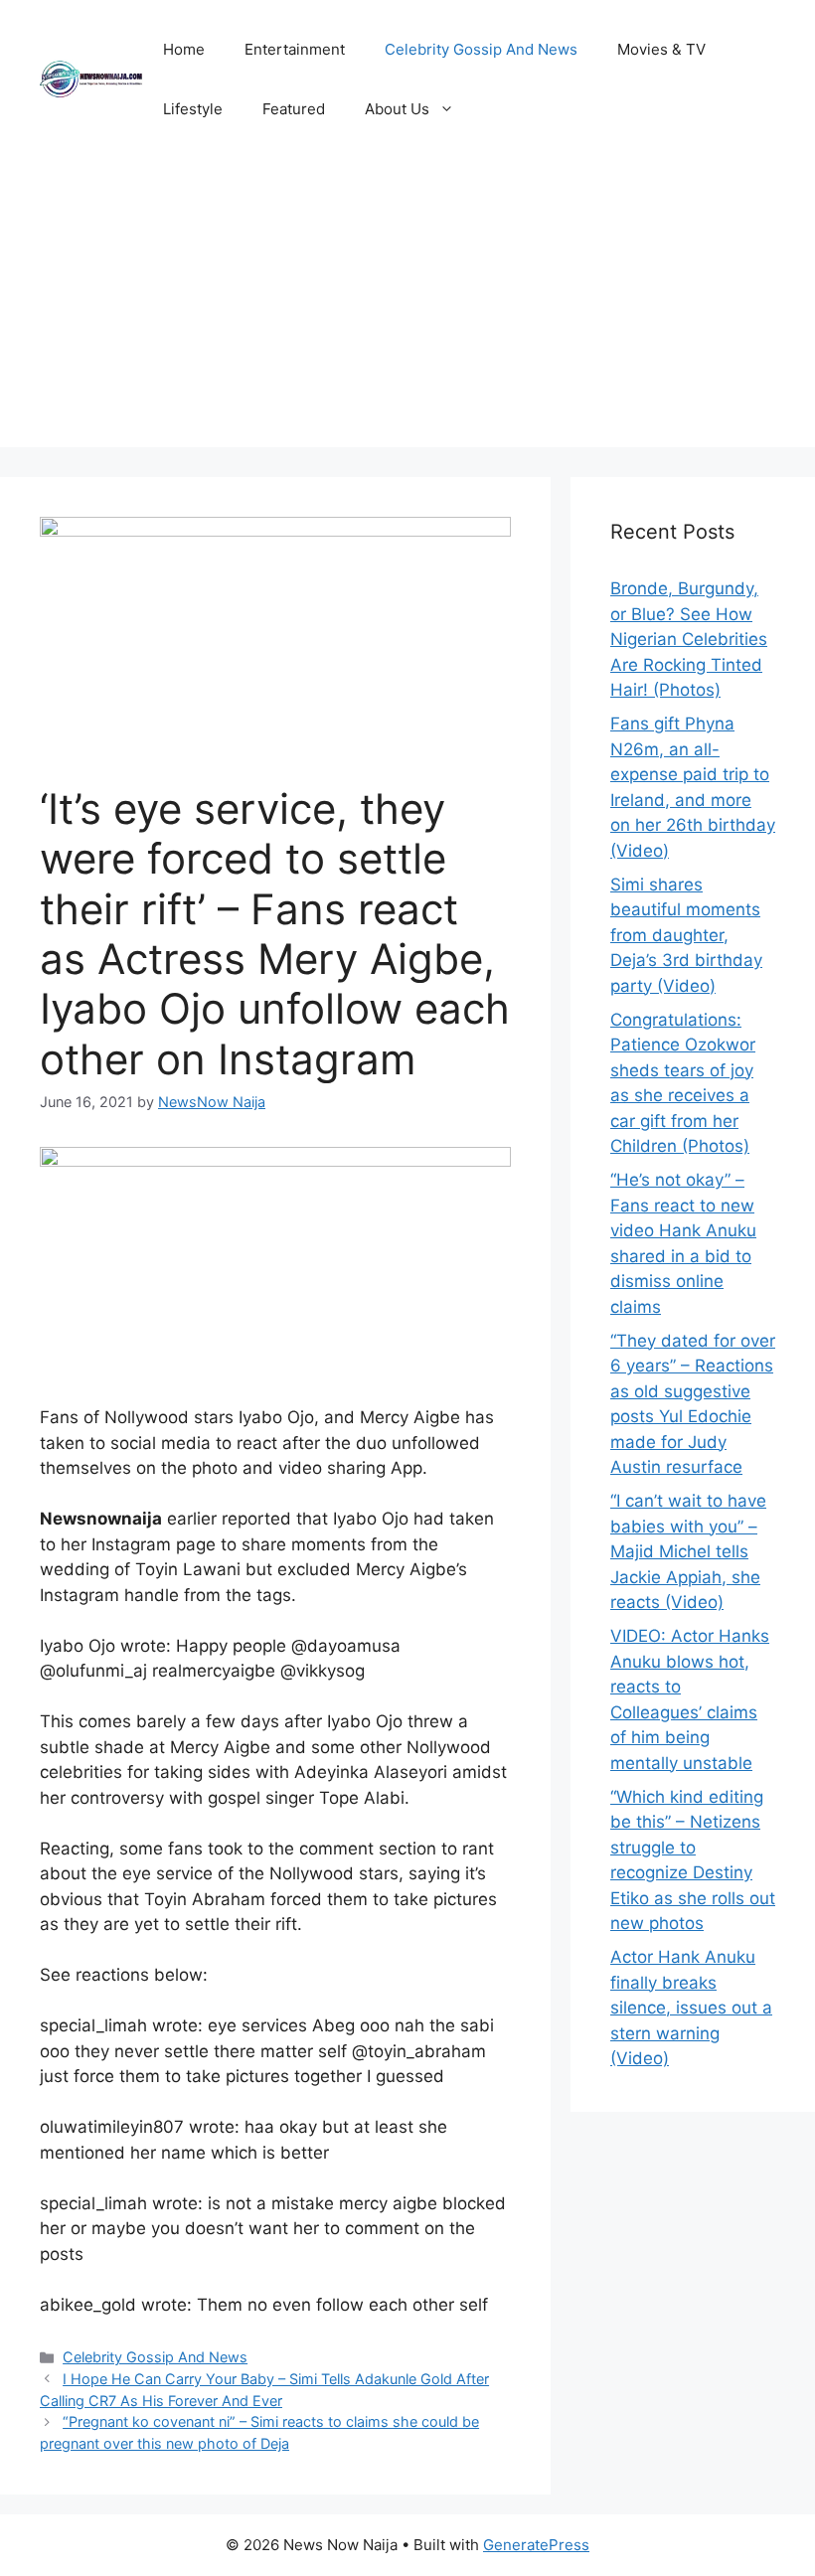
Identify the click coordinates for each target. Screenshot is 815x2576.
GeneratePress (536, 2545)
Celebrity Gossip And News (481, 49)
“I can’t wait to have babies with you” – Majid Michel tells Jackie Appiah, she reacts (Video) (688, 1551)
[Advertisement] (407, 308)
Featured (294, 109)
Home (184, 49)
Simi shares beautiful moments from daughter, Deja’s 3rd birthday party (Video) (686, 935)
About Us (397, 109)
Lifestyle (193, 109)
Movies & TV (661, 49)
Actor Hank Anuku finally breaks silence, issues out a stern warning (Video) (691, 2008)
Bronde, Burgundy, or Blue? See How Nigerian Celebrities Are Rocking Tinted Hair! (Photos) (689, 639)
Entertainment (295, 49)
